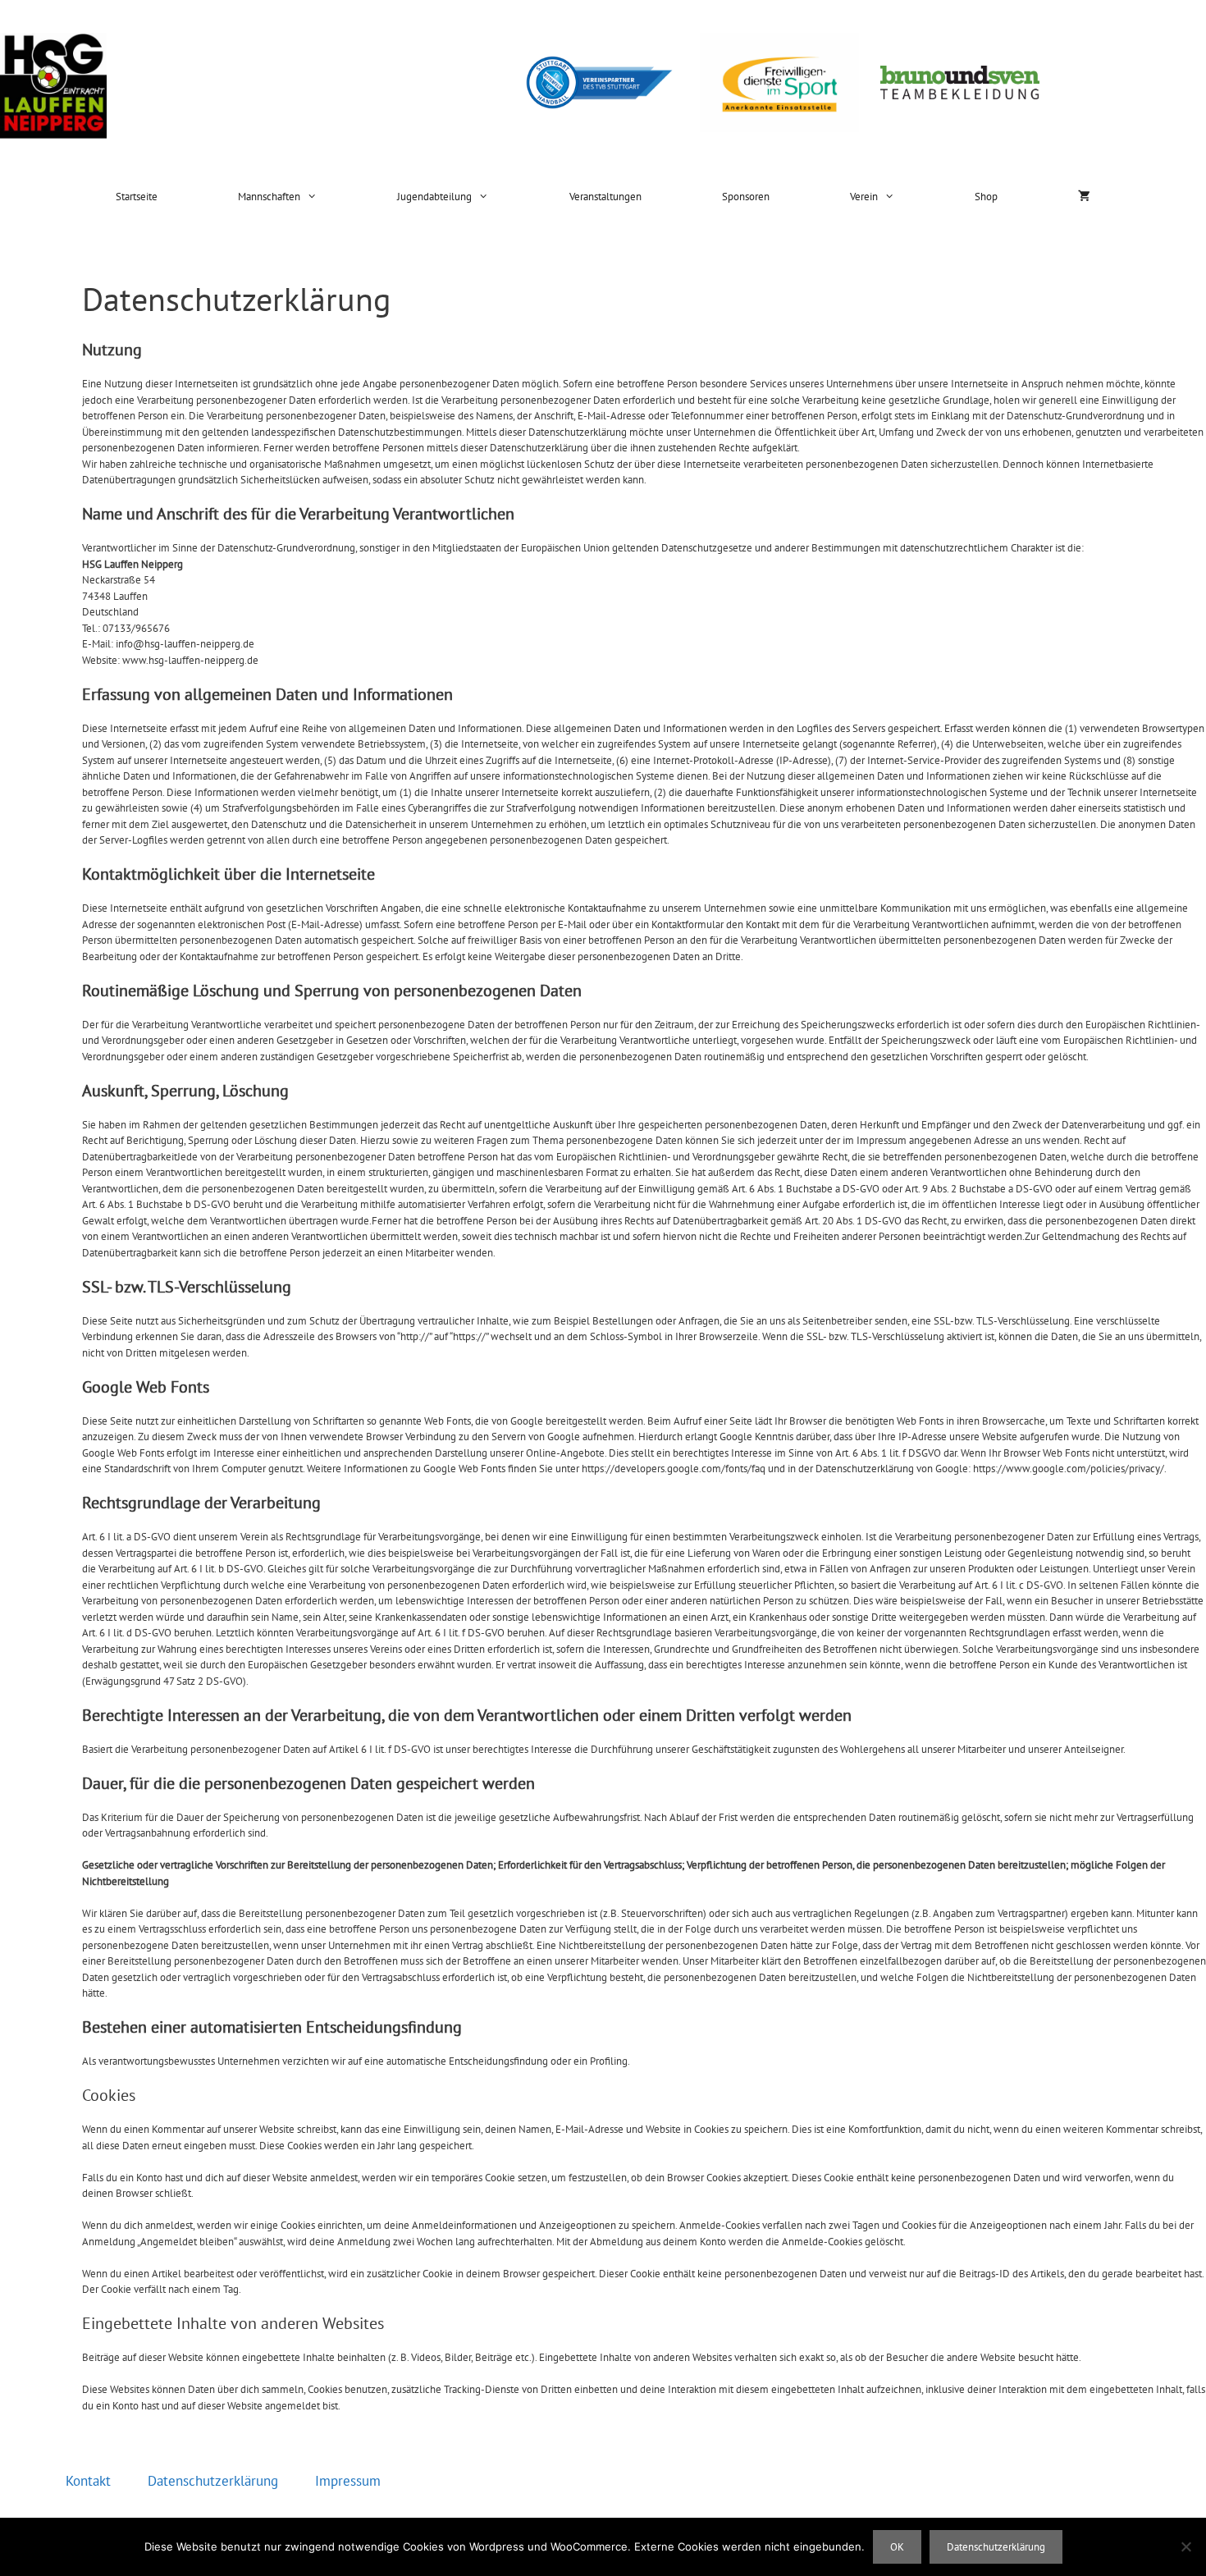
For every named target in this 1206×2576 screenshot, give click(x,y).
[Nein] (1185, 2546)
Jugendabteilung (434, 197)
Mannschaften (269, 197)
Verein (864, 197)
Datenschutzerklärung (213, 2481)
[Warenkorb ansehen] (1084, 197)
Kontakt (88, 2481)
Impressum (348, 2481)
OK (897, 2547)
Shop (986, 197)
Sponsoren (746, 197)
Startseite (137, 197)
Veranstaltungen (605, 197)
